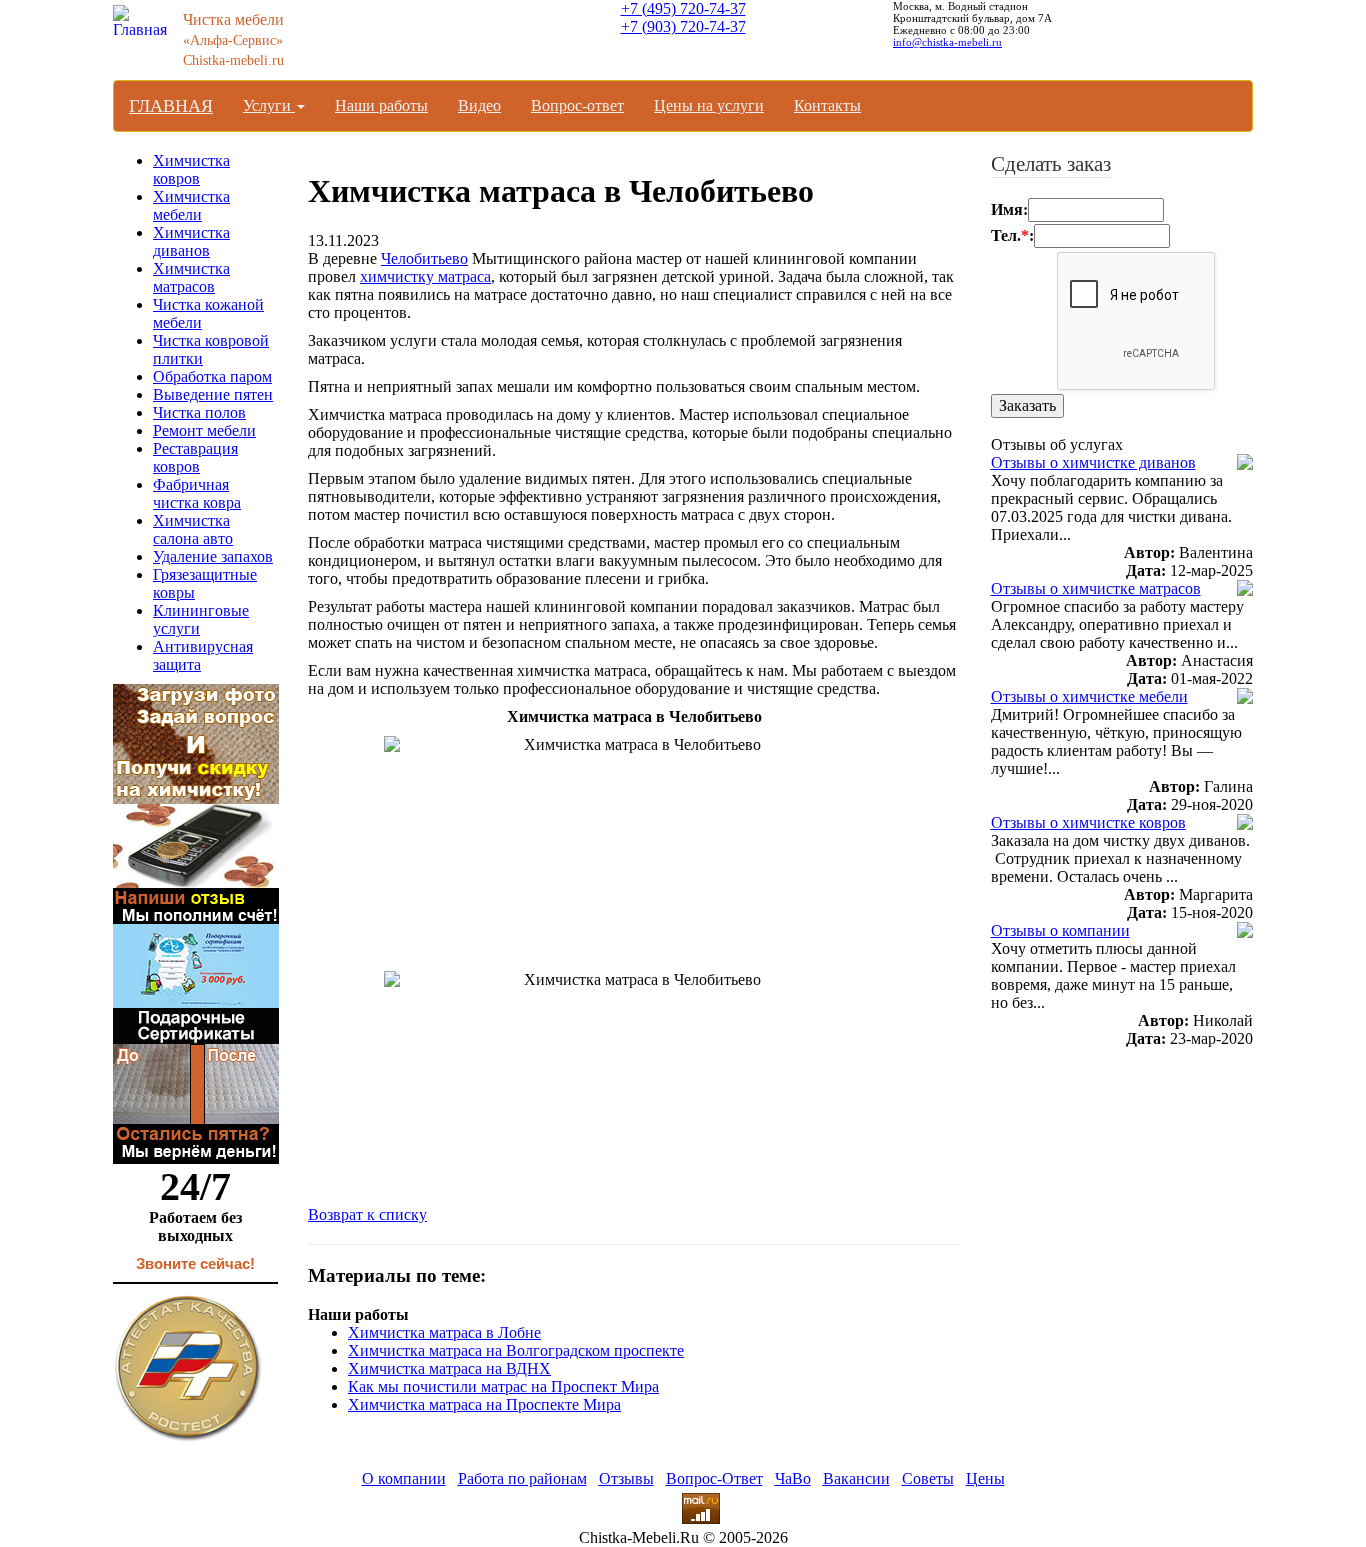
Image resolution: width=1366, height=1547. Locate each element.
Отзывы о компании (1060, 930)
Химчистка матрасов (191, 277)
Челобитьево (424, 258)
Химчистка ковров (191, 169)
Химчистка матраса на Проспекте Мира (484, 1404)
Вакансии (856, 1478)
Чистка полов (199, 412)
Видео (479, 105)
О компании (404, 1478)
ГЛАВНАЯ (171, 106)
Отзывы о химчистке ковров (1088, 822)
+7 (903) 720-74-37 (683, 26)
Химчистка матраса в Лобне (444, 1332)
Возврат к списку (367, 1214)
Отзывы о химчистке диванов (1093, 462)
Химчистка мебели (191, 205)
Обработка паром (212, 376)
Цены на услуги (709, 105)
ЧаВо (793, 1478)
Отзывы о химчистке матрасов (1096, 588)
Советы (928, 1478)
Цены (985, 1478)
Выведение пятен (213, 394)
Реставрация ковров (195, 457)
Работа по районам (522, 1478)
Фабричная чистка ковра (197, 493)
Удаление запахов (213, 556)
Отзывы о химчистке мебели (1089, 696)
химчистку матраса (425, 276)
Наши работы (381, 105)
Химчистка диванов (191, 241)
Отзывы (626, 1478)
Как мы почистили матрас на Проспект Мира (503, 1386)
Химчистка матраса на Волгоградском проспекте (516, 1350)
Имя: (1009, 209)
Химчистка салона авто (193, 529)
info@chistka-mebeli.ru (947, 42)
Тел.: (1012, 235)
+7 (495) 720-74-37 (683, 8)
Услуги (269, 105)
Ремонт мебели (204, 430)
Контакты (827, 105)
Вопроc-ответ (577, 105)
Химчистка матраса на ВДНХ (449, 1368)
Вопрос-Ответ (714, 1478)
